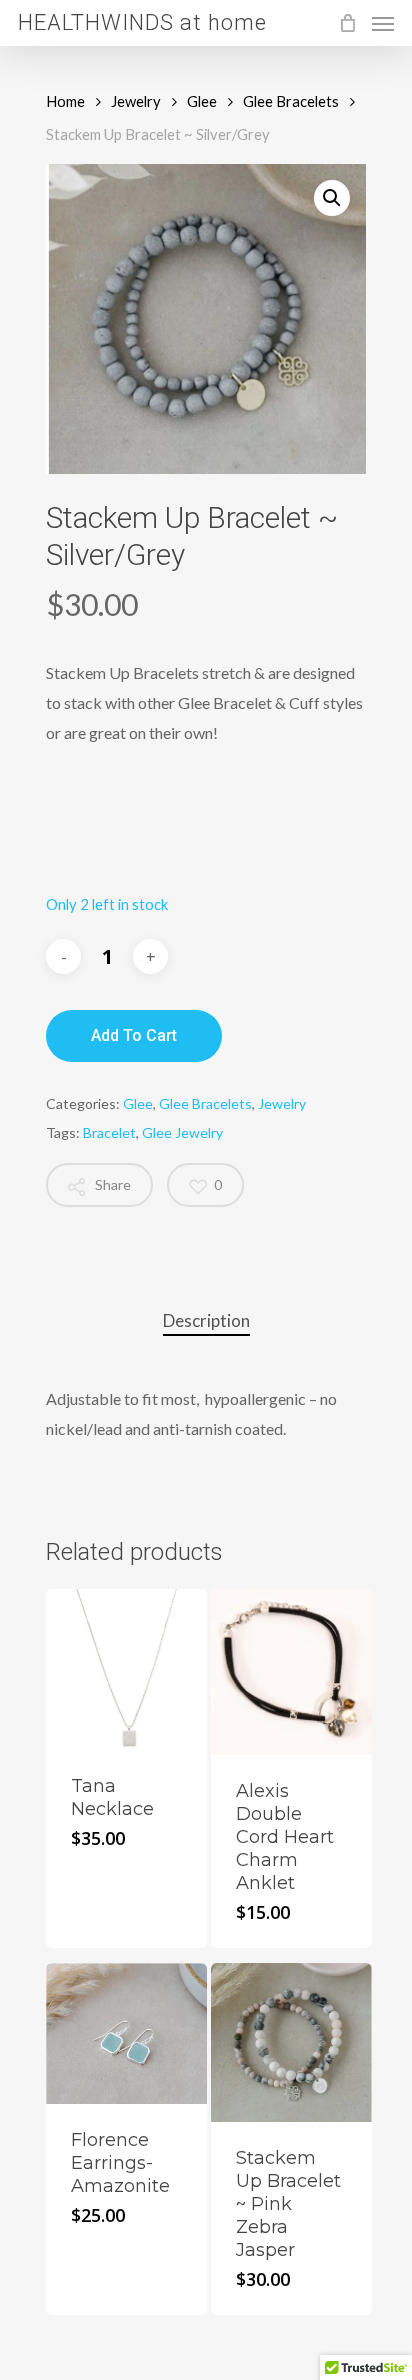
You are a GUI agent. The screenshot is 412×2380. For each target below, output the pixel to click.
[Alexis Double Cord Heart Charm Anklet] (291, 1672)
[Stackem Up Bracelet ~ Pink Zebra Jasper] (291, 2042)
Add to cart (134, 1035)
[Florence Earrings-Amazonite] (126, 2033)
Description (206, 1320)
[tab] (206, 1321)
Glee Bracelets (291, 101)
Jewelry (136, 101)
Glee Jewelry (182, 1132)
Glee (202, 101)
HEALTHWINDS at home (142, 23)
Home (65, 101)
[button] (332, 198)
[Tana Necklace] (126, 1669)
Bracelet (109, 1132)
